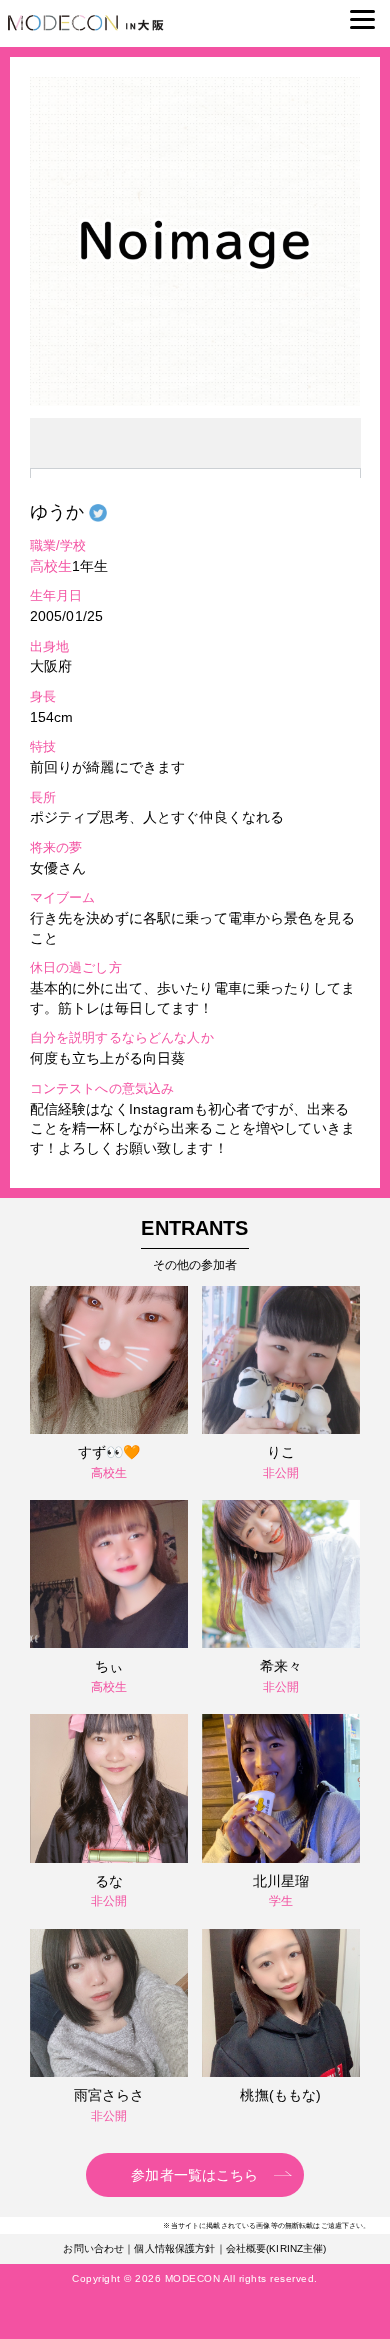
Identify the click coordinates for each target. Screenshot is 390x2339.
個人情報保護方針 (174, 2248)
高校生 (51, 566)
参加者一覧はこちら (194, 2175)
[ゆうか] (195, 401)
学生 (281, 1901)
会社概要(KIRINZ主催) (276, 2248)
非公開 (281, 1473)
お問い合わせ (93, 2248)
